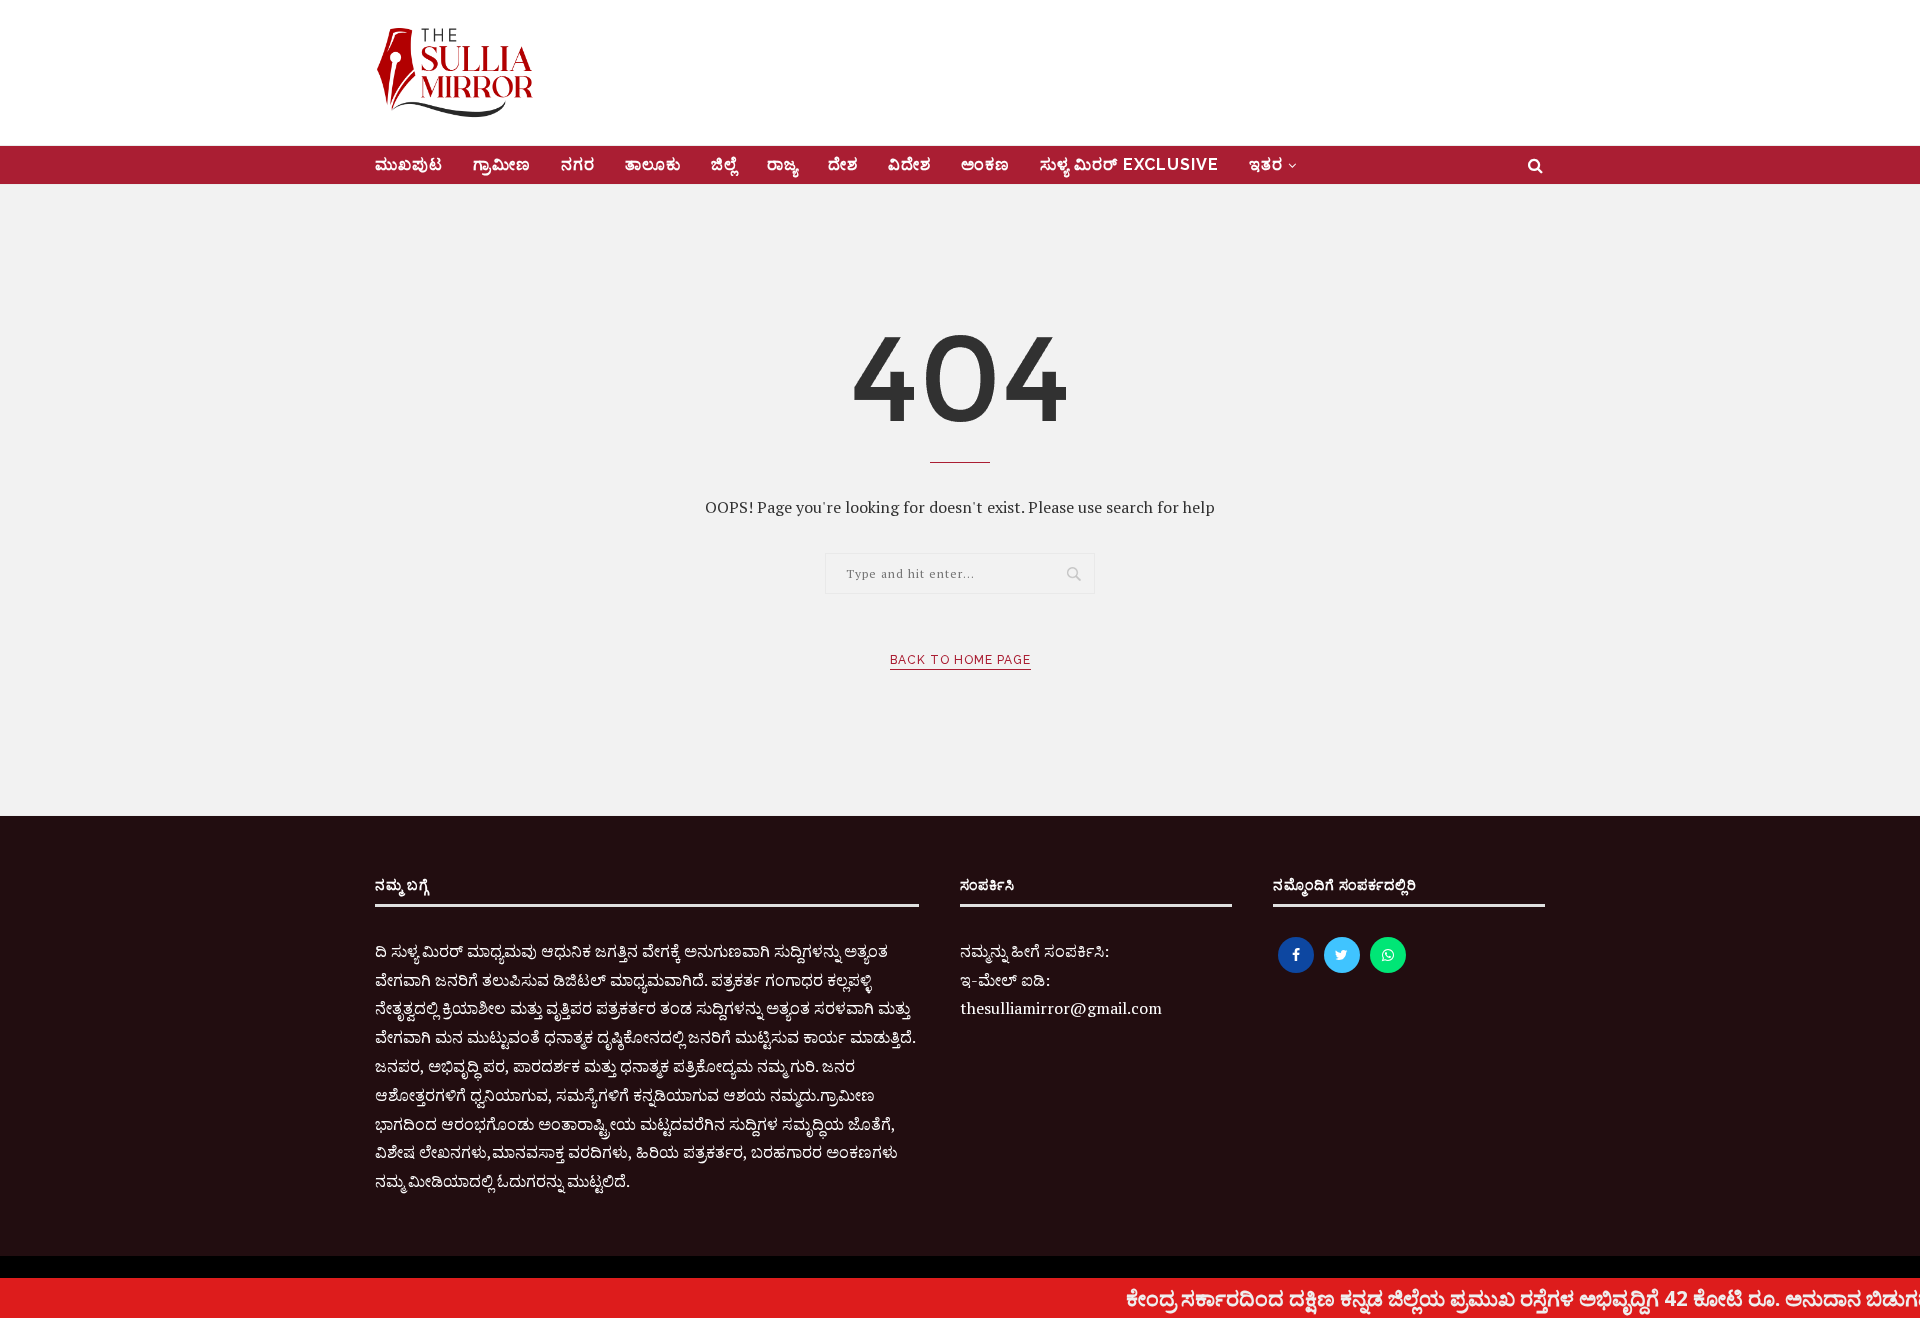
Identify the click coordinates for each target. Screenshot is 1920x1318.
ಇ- (969, 980)
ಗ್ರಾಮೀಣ (502, 164)
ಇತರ (1266, 164)
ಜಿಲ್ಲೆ (724, 164)
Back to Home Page (960, 660)
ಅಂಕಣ (985, 164)
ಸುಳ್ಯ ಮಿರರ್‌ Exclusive (1129, 164)
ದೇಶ (843, 164)
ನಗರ (578, 164)
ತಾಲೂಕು (653, 164)
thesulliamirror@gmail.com (1061, 1008)
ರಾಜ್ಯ (782, 164)
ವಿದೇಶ (909, 164)
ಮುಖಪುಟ (409, 164)
